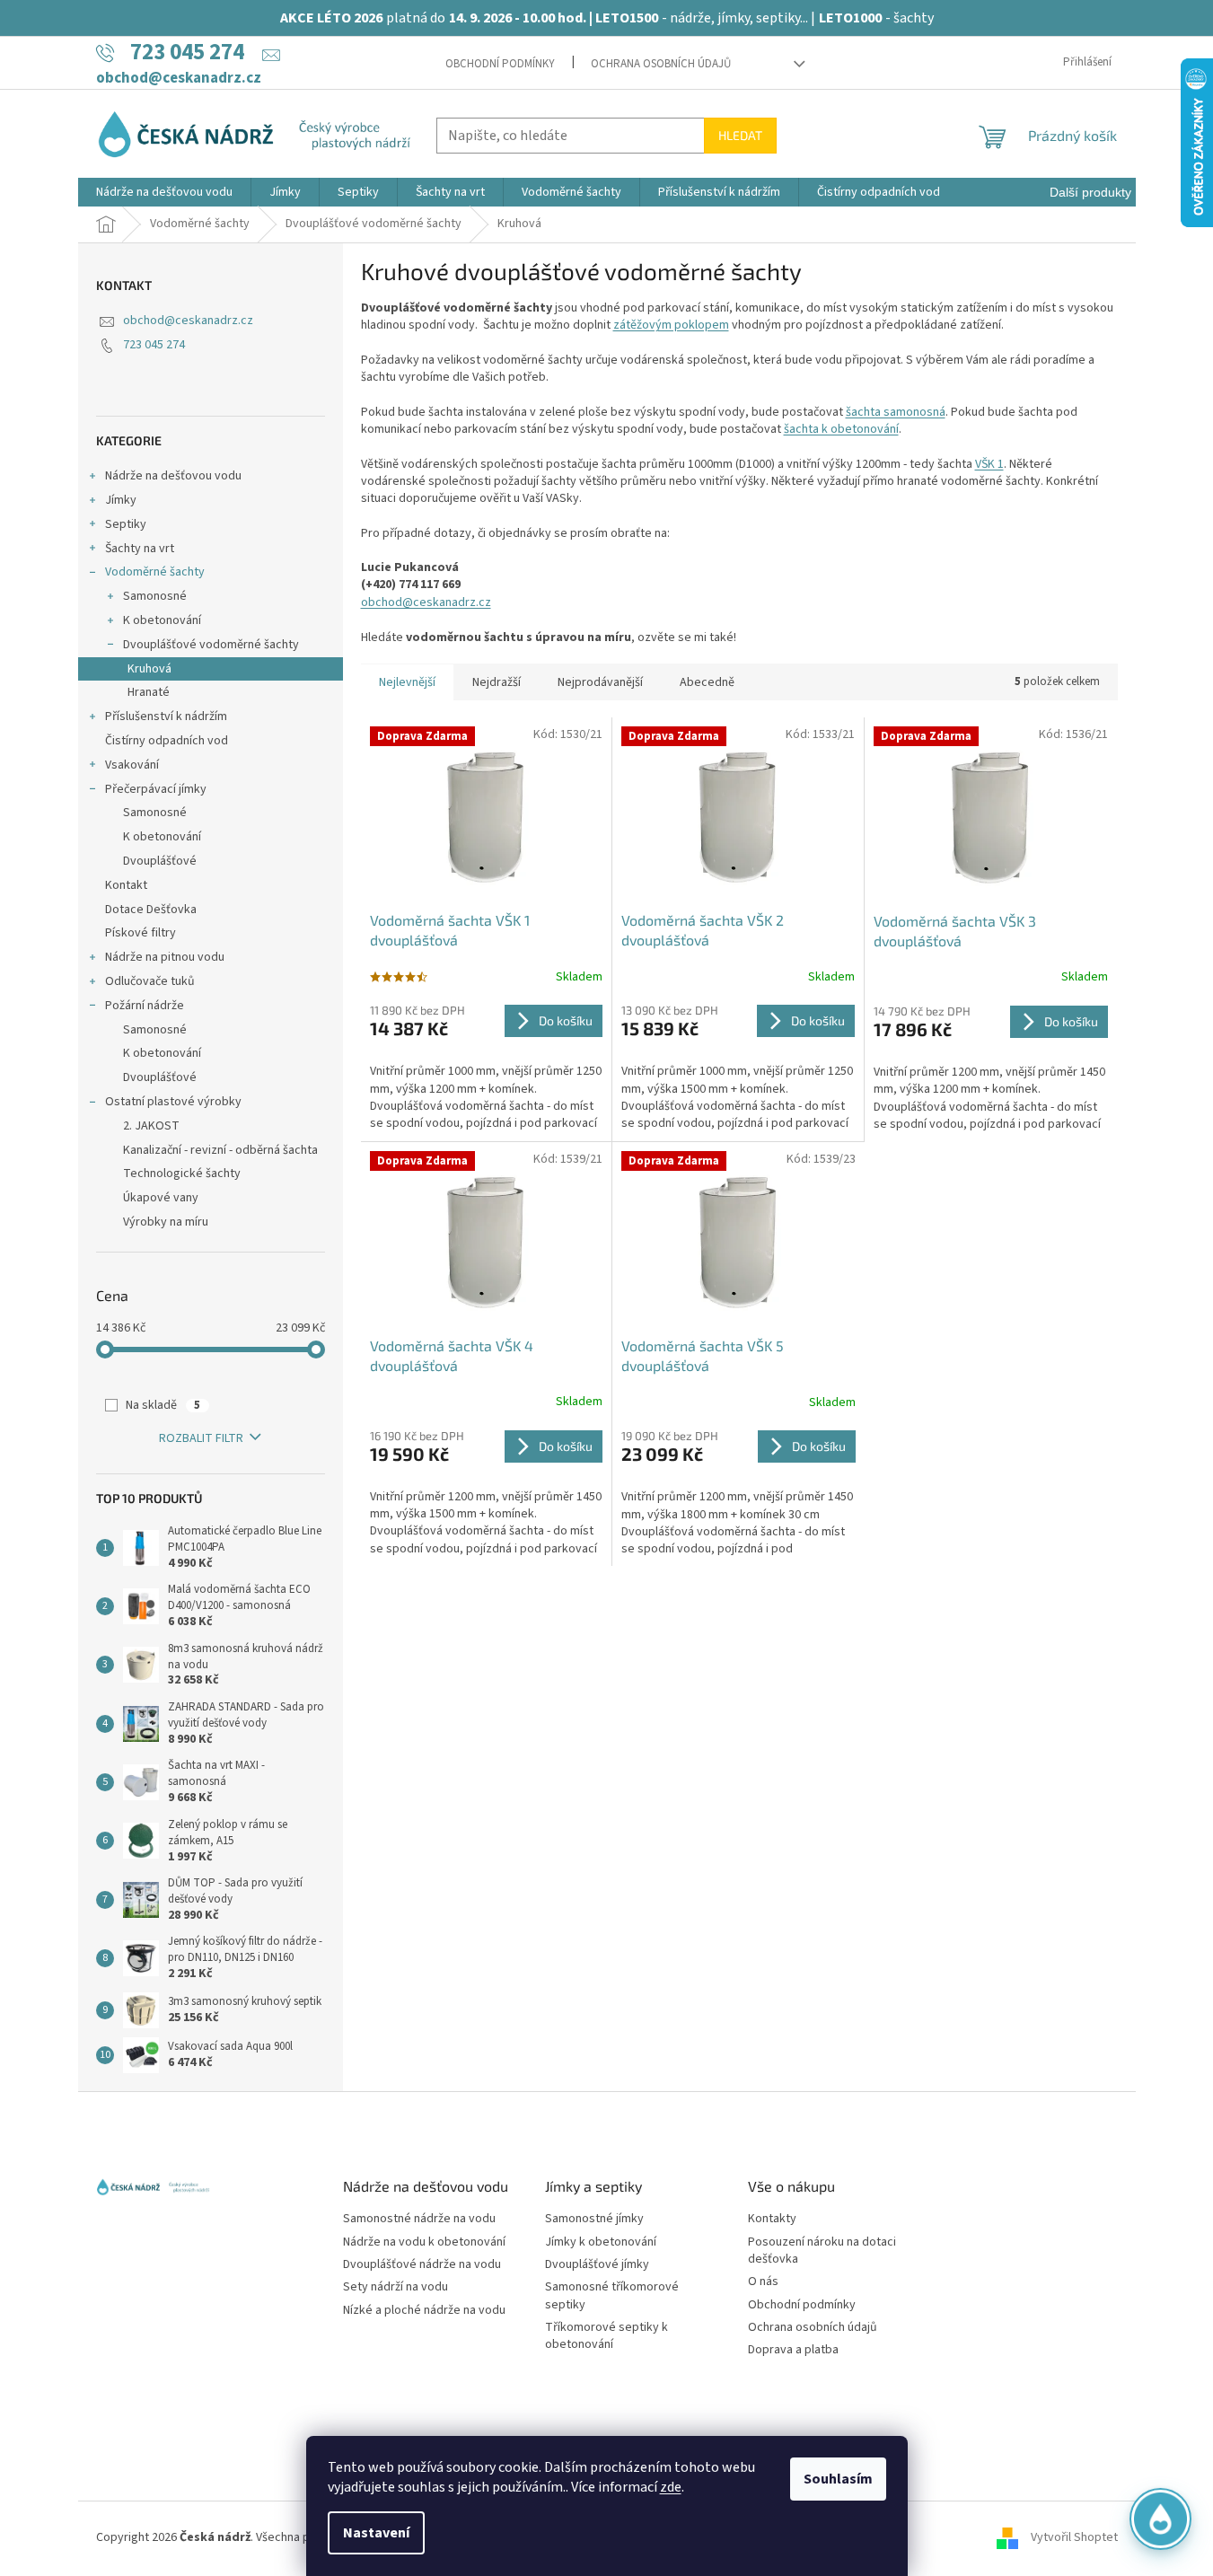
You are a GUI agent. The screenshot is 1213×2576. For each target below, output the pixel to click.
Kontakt (126, 885)
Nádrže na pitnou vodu (165, 957)
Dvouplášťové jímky (597, 2265)
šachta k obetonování (841, 429)
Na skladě (163, 1405)
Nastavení (376, 2533)
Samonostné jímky (594, 2219)
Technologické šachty (182, 1174)
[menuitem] (164, 192)
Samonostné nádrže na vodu (419, 2219)
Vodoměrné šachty (155, 572)
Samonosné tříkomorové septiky (612, 2296)
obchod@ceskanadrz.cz (188, 321)
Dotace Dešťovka (151, 910)
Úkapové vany (161, 1198)
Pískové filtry (141, 933)
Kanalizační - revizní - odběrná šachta (220, 1150)
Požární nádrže (145, 1006)
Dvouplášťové (160, 861)
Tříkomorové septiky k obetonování (606, 2336)
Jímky (121, 500)
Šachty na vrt (140, 549)
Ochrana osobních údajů (661, 64)
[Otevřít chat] (1160, 2522)
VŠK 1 (989, 464)
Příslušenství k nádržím (166, 717)
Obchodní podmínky (500, 64)
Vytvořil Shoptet (1074, 2537)
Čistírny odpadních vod (167, 741)
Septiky (126, 524)
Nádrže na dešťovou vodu (173, 476)
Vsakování (132, 765)
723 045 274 (154, 345)
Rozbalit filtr (201, 1438)
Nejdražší (497, 682)
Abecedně (707, 682)
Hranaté (149, 692)
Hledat (740, 135)
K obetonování (162, 620)
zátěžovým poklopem (671, 325)
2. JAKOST (151, 1126)
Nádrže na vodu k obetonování (424, 2242)
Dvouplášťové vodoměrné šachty (211, 645)
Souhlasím (838, 2479)
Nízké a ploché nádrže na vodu (424, 2311)
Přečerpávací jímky (156, 789)
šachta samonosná (896, 412)
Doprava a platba (793, 2350)
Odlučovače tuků (150, 981)
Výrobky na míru (166, 1222)
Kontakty (772, 2219)
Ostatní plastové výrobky (173, 1102)
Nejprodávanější (600, 682)
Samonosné (155, 596)
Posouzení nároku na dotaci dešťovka (822, 2251)
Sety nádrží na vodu (396, 2287)
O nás (763, 2282)
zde (671, 2487)
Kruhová (149, 669)
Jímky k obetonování (601, 2242)
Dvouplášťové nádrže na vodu (422, 2265)
